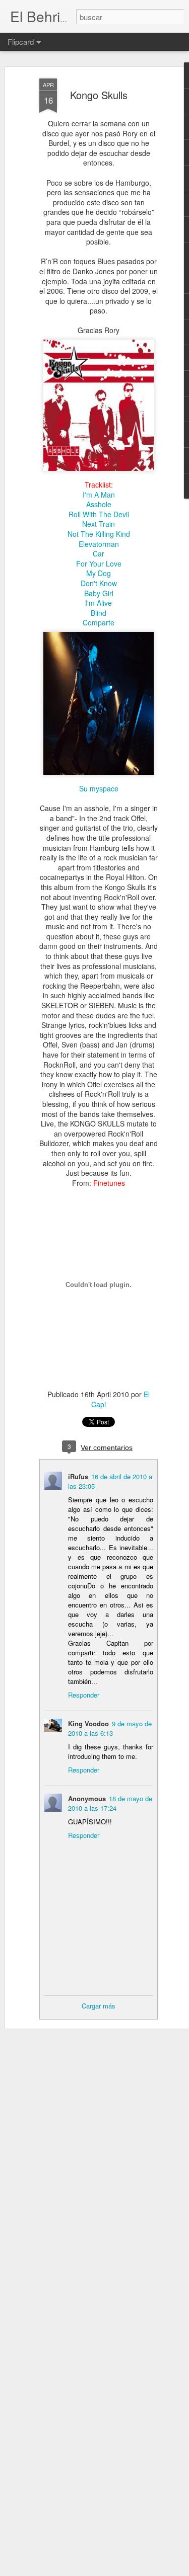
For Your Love (99, 563)
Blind (99, 613)
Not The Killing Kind (99, 534)
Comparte (99, 622)
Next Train (99, 524)
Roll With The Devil (99, 514)
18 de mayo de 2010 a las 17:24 (110, 1803)
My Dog (99, 573)
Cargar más (99, 2006)
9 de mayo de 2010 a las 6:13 (110, 1728)
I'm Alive (99, 603)
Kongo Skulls (99, 95)
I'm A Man (99, 495)
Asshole (99, 504)
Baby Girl (99, 593)
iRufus (78, 1476)
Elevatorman (99, 544)
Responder (84, 1695)
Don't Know (99, 583)
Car (99, 553)
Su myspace (99, 788)
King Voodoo (88, 1723)
